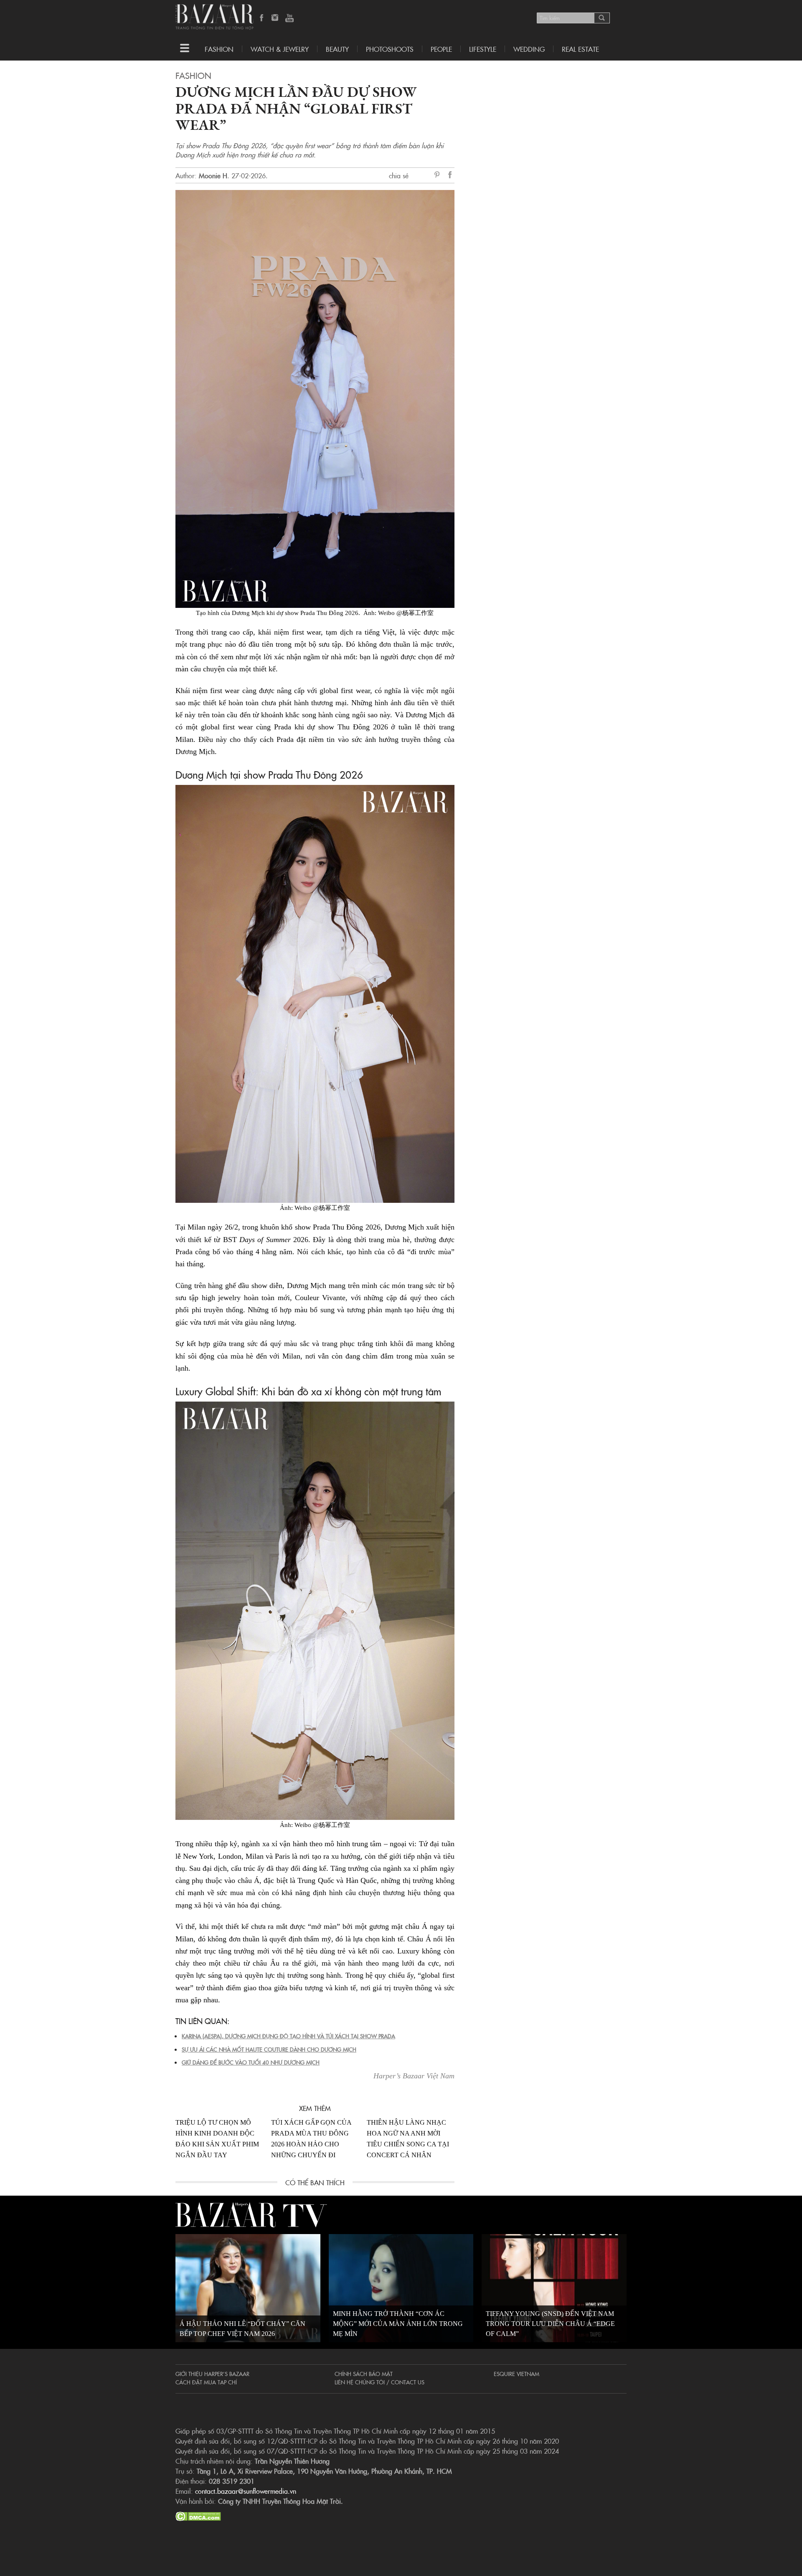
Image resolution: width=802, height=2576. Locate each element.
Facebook (262, 18)
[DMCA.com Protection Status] (198, 2515)
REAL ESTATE (580, 49)
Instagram (276, 18)
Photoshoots (390, 49)
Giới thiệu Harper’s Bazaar (212, 2374)
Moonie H (213, 175)
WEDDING (529, 49)
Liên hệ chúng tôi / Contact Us (379, 2382)
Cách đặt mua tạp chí (206, 2382)
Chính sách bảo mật (364, 2374)
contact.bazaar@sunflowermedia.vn (246, 2491)
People (441, 49)
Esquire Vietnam (516, 2374)
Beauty (337, 49)
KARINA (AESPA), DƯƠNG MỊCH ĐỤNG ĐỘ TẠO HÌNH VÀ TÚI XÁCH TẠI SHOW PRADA (288, 2036)
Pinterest (439, 175)
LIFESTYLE (483, 49)
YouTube (289, 18)
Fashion (219, 49)
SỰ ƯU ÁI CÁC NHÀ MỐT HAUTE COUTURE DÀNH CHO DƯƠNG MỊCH (269, 2049)
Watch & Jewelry (280, 49)
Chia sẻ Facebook (450, 176)
